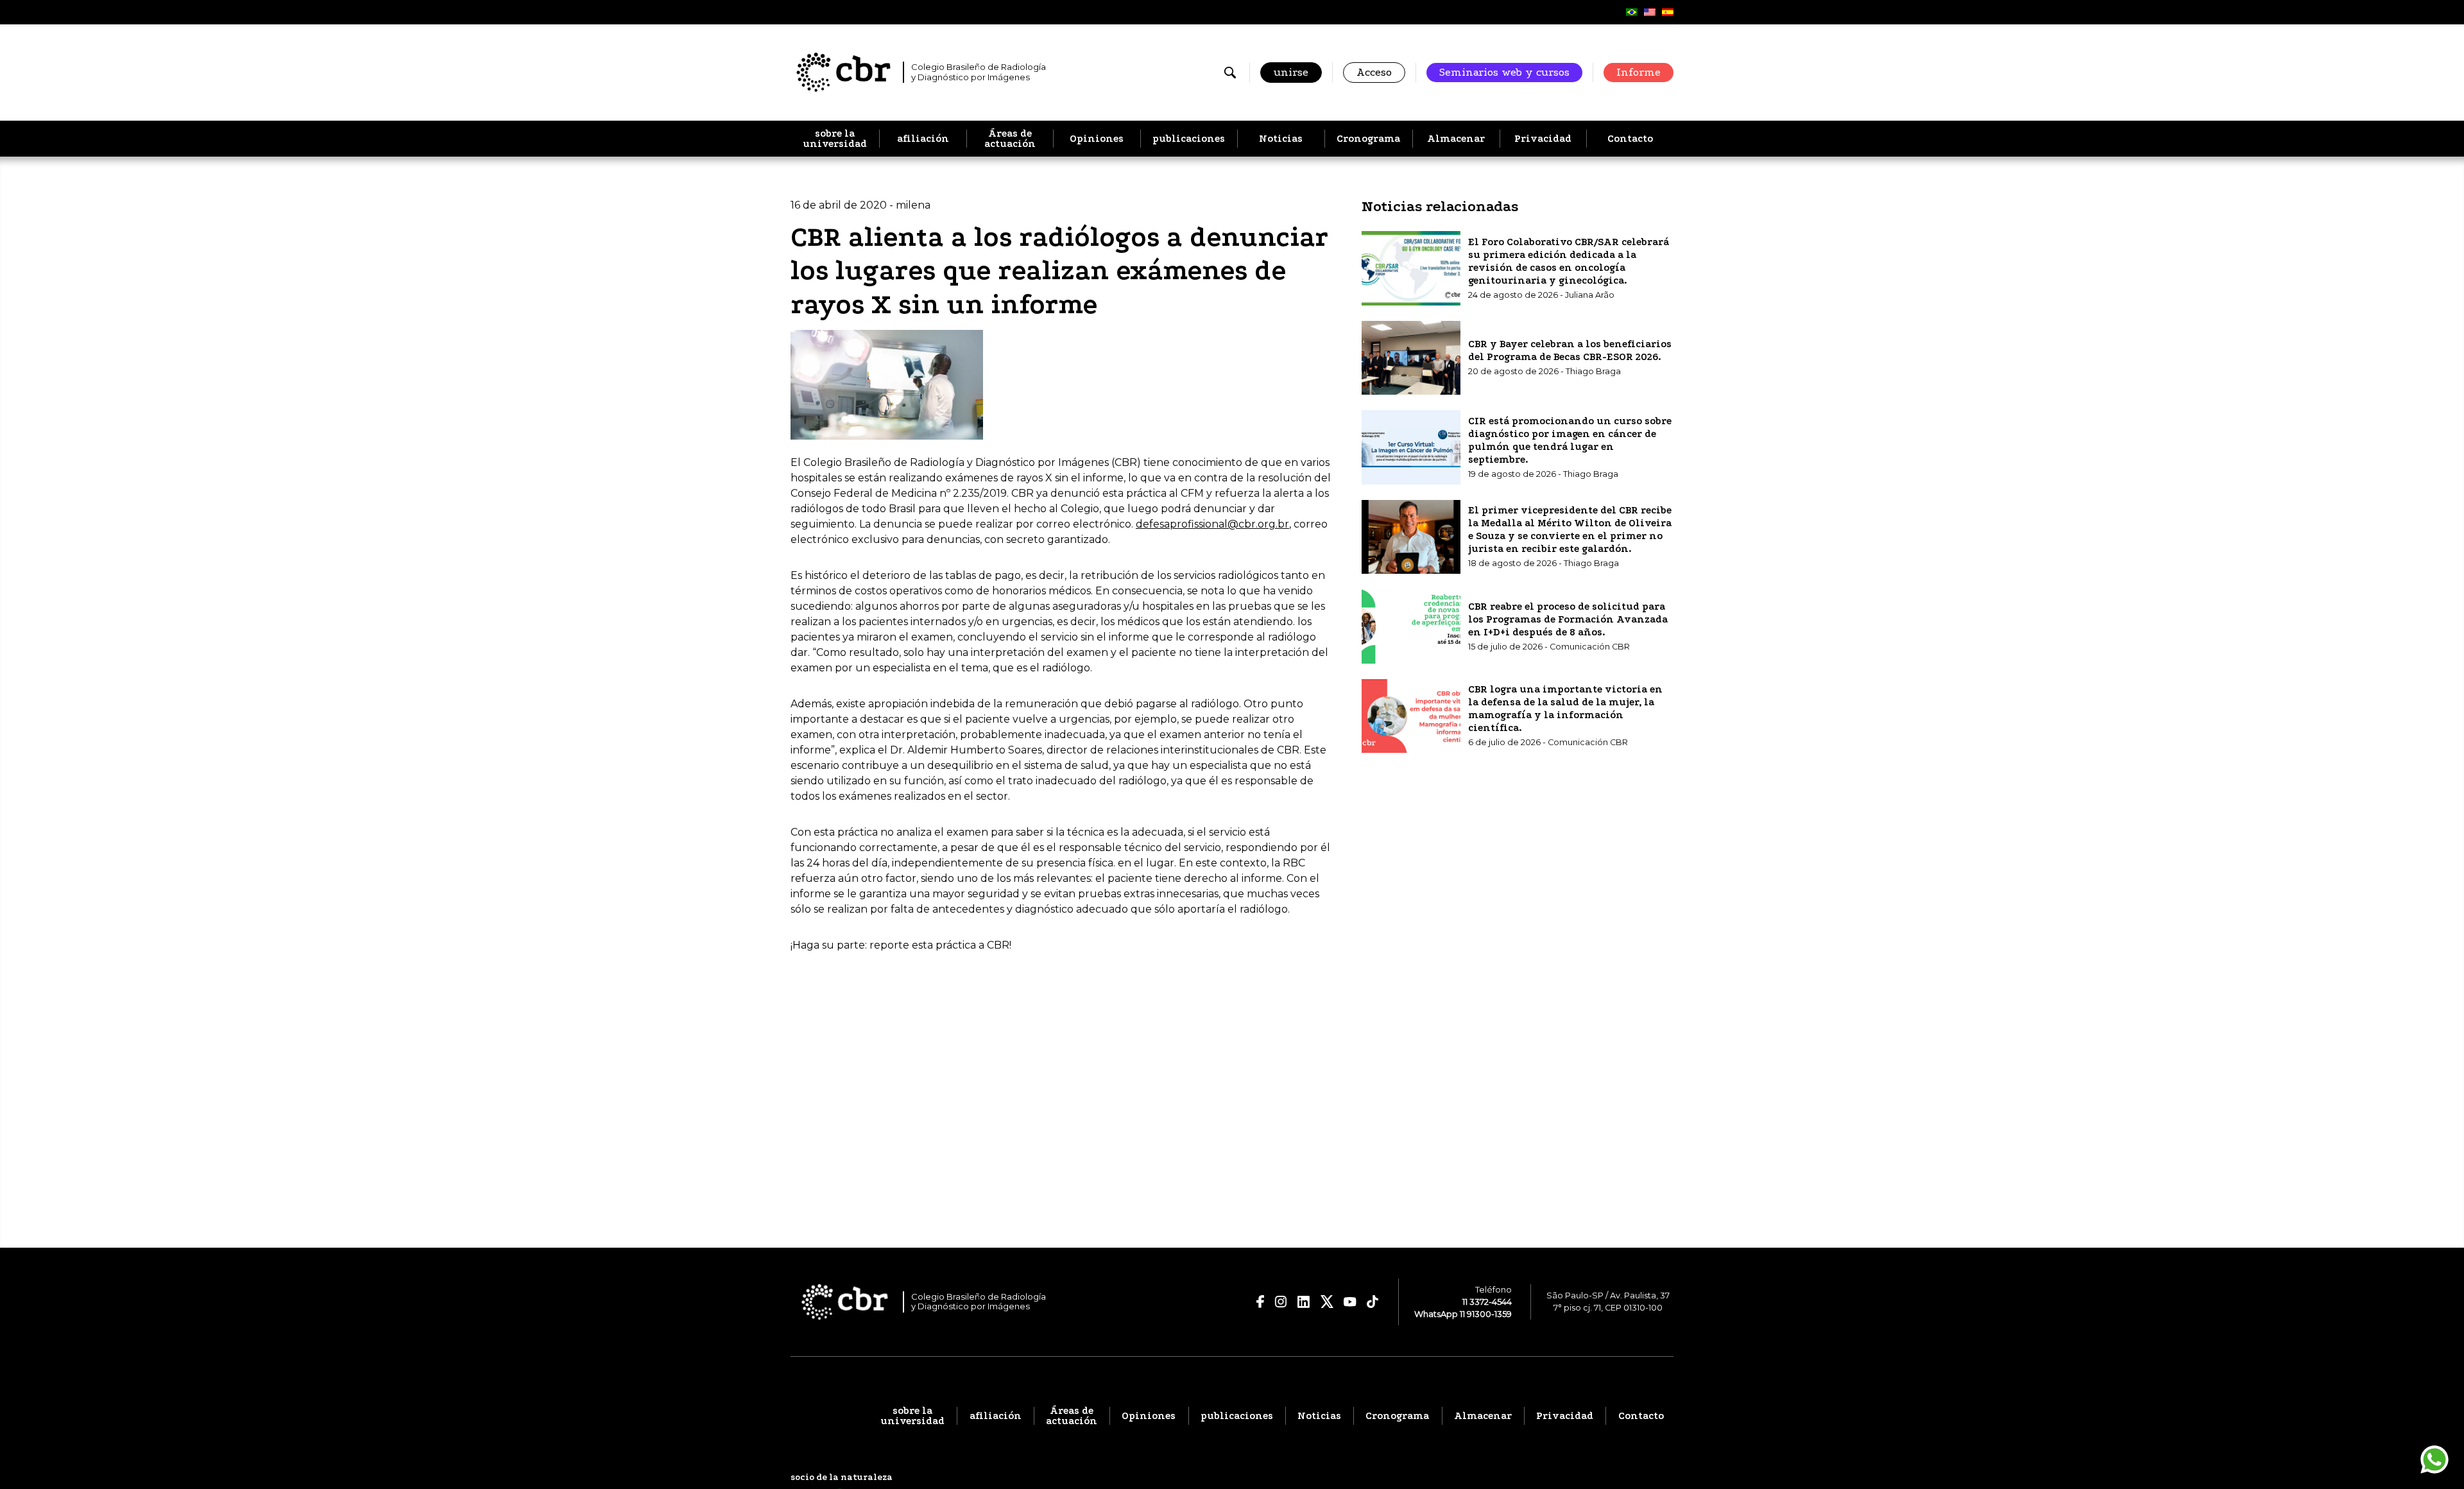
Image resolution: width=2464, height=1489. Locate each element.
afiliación (923, 139)
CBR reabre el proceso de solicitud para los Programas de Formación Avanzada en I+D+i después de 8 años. (1568, 619)
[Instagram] (1281, 1302)
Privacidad (1543, 139)
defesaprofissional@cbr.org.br (1212, 524)
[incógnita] (1327, 1302)
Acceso (1374, 72)
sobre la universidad (835, 139)
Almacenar (1456, 139)
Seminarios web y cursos (1504, 72)
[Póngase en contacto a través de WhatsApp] (2434, 1459)
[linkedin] (1304, 1302)
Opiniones (1097, 139)
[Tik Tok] (1373, 1302)
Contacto (1630, 139)
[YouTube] (1350, 1302)
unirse (1291, 72)
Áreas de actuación (1010, 139)
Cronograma (1368, 139)
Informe (1638, 72)
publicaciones (1189, 139)
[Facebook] (1261, 1302)
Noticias (1281, 139)
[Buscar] (1230, 73)
